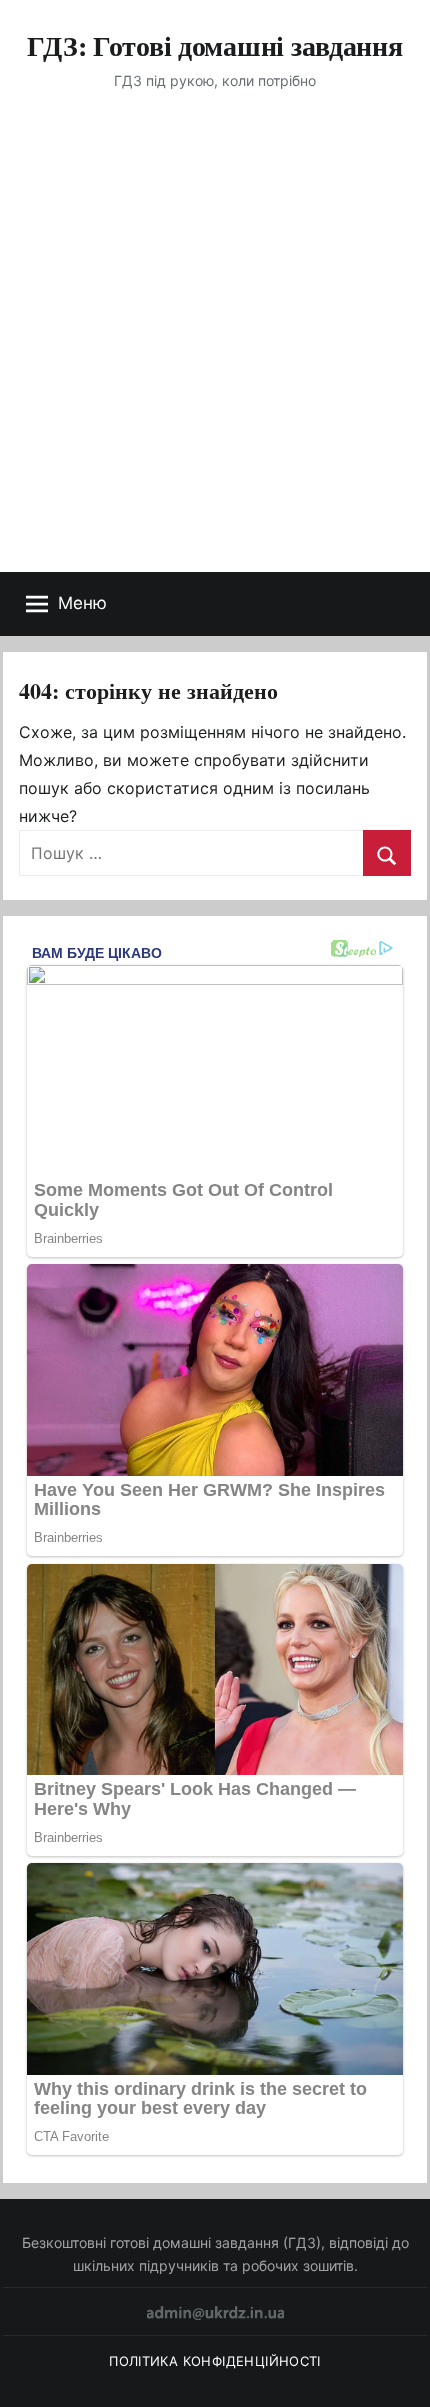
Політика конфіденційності (215, 2361)
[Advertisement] (215, 347)
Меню (82, 603)
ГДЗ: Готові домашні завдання (214, 45)
